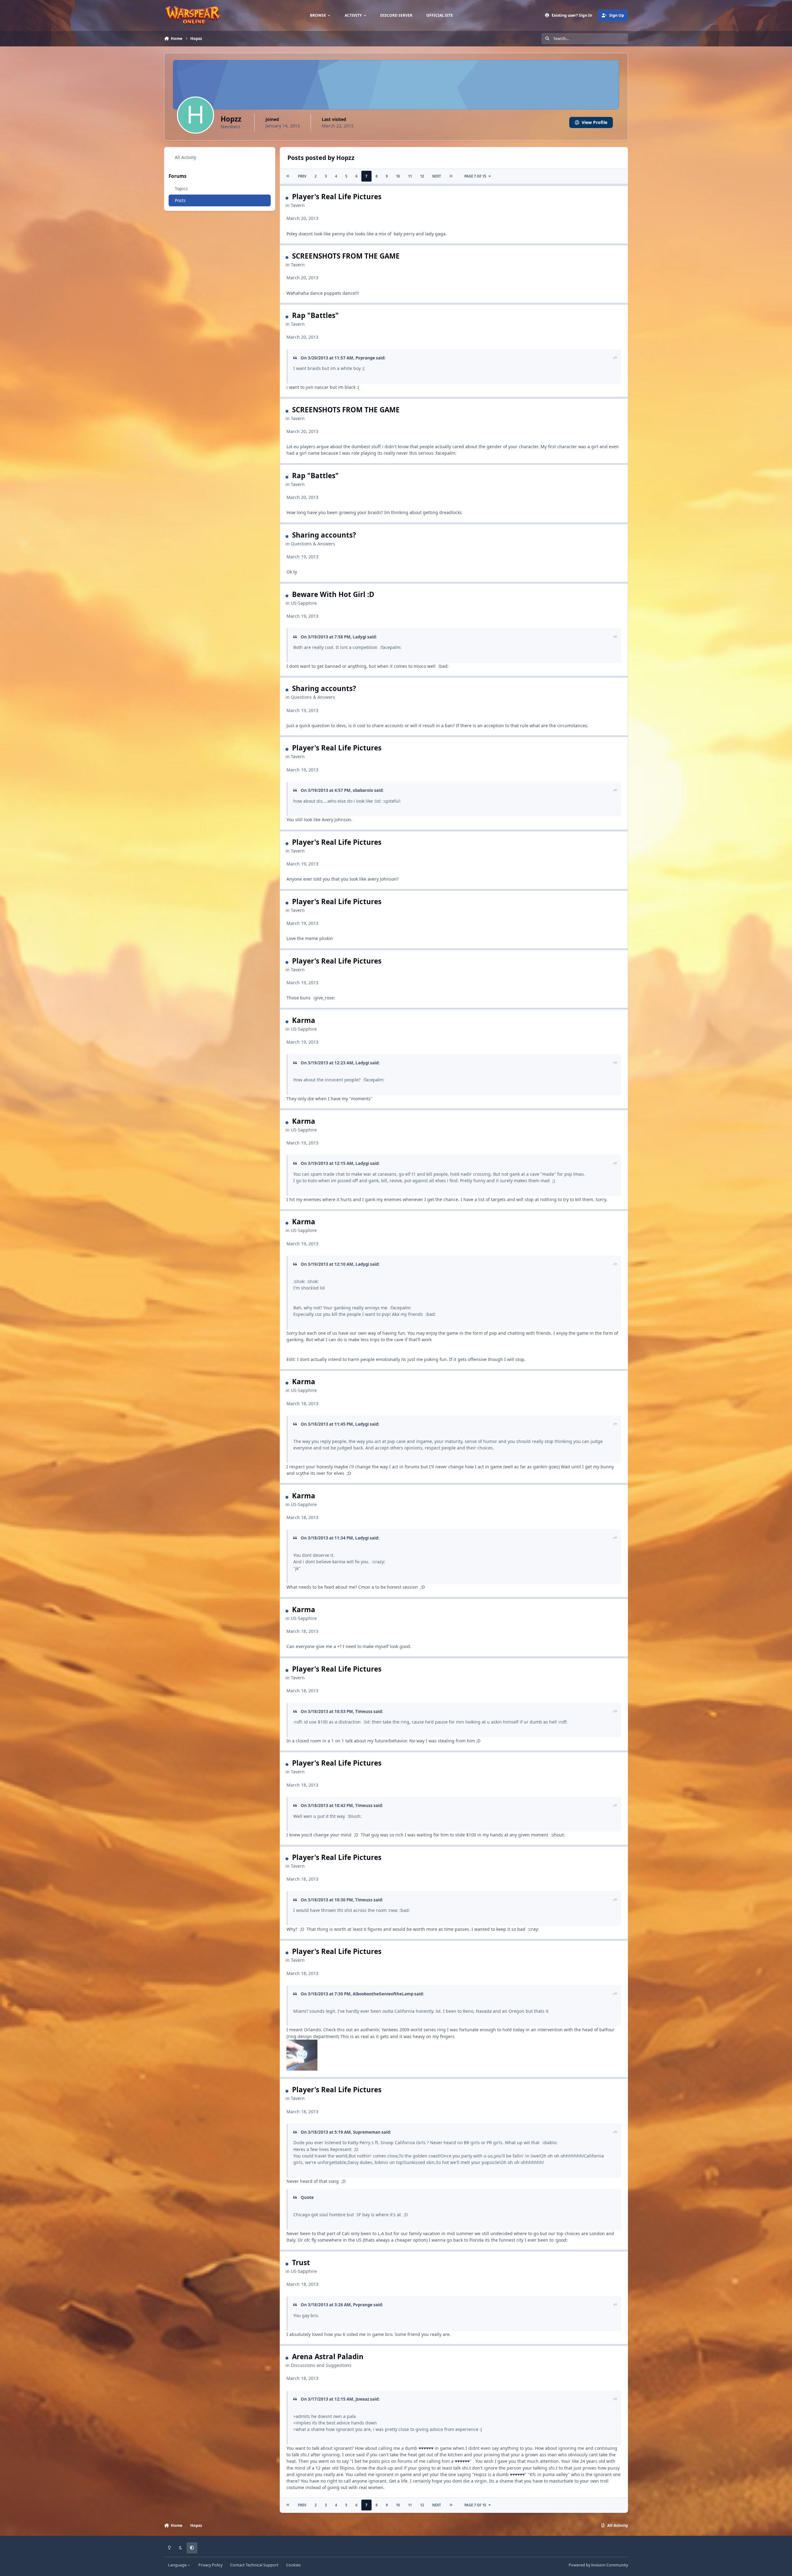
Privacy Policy (210, 2565)
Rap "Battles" (315, 315)
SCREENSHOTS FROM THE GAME (346, 256)
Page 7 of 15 (475, 176)
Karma (304, 1020)
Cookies (293, 2565)
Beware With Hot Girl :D (333, 594)
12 (422, 176)
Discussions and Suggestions (321, 2365)
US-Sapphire (304, 603)
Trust (301, 2263)
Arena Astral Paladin (328, 2357)
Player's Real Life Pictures (337, 197)
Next (437, 176)
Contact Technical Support (254, 2565)
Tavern (298, 205)
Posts (180, 200)
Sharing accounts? (324, 535)
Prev (302, 176)
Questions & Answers (313, 544)
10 (398, 176)
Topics (181, 189)
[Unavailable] (302, 2043)
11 (410, 176)
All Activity (185, 157)
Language (178, 2565)
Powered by (598, 2565)
